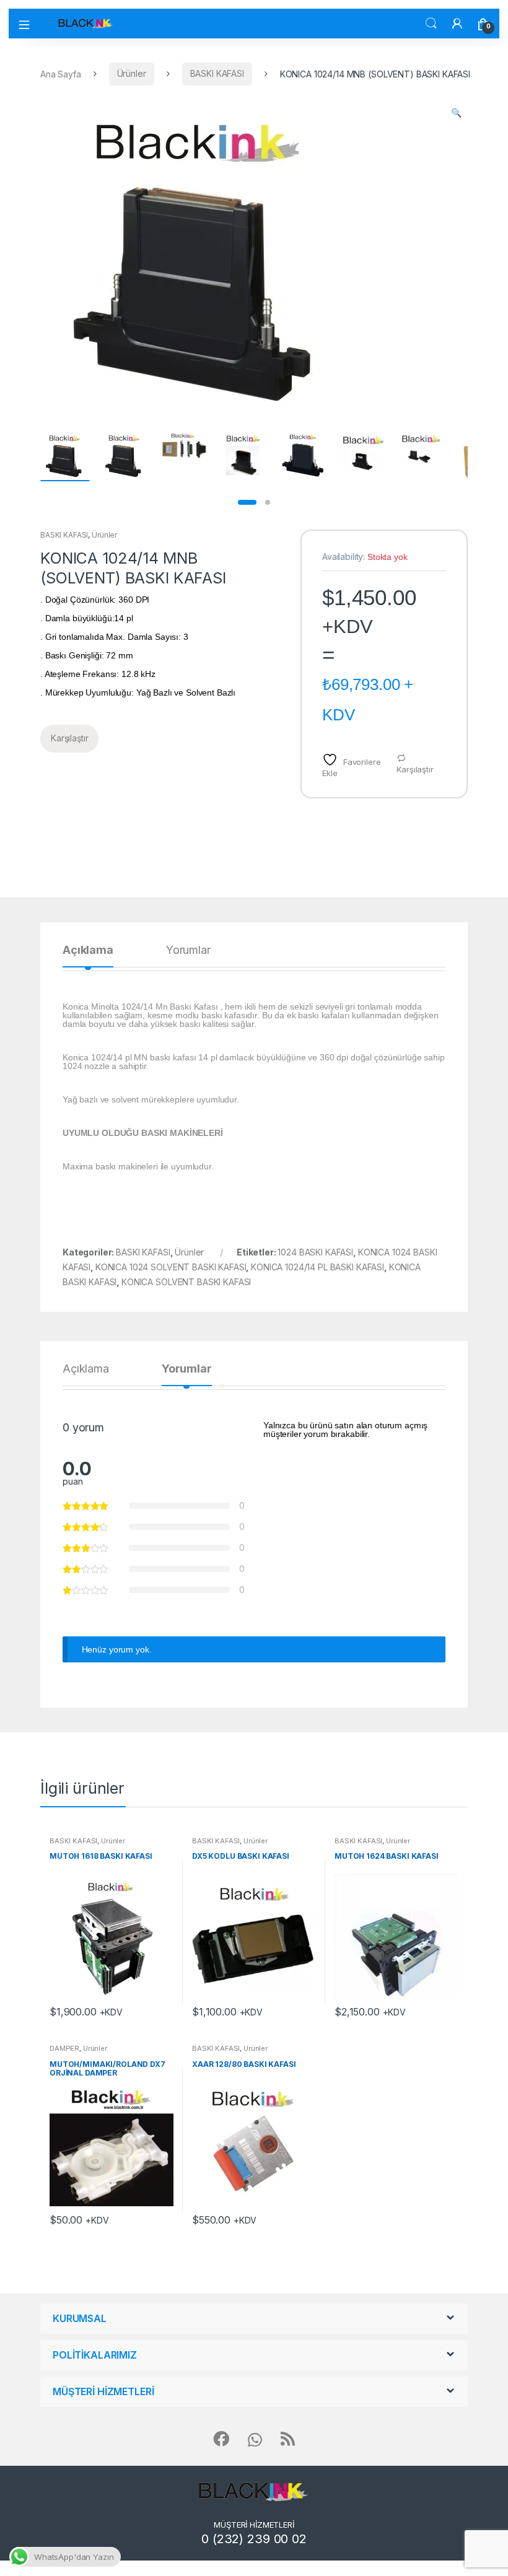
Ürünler (132, 73)
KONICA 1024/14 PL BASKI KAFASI (317, 1267)
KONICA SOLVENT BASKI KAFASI (186, 1282)
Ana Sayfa (61, 73)
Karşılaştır (415, 769)
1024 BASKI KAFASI (315, 1252)
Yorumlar (188, 950)
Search (431, 24)
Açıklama (88, 950)
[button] (456, 113)
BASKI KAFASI (217, 73)
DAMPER (64, 2048)
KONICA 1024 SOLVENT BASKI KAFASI (171, 1267)
